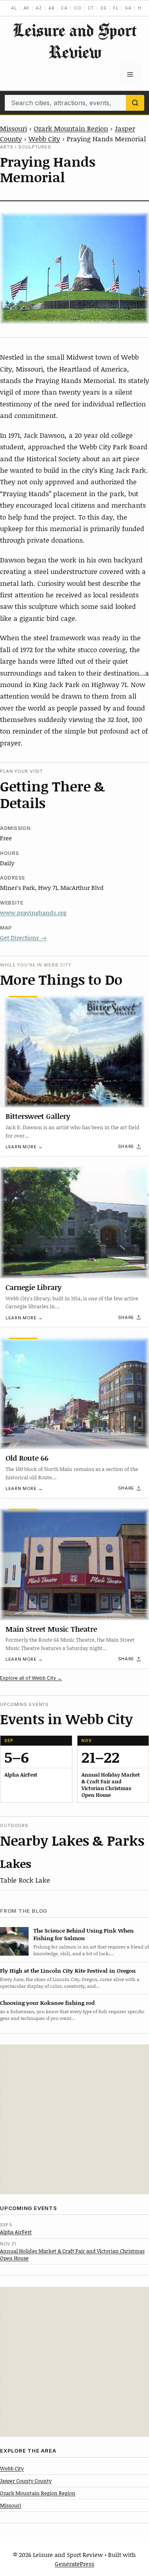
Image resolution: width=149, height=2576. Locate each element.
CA (64, 8)
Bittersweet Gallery (38, 1116)
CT (91, 8)
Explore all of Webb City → (31, 1678)
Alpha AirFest (16, 2232)
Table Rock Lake (25, 1880)
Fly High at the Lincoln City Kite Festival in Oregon (68, 1971)
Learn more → (24, 1147)
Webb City (44, 139)
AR (52, 8)
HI (140, 8)
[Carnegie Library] (74, 1223)
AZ (39, 8)
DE (104, 8)
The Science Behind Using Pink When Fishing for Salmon (84, 1934)
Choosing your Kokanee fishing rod (47, 2003)
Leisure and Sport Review (75, 41)
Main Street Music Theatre (51, 1629)
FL (116, 8)
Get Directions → (23, 938)
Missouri (14, 128)
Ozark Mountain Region (71, 128)
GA (128, 8)
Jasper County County (26, 2481)
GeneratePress (74, 2564)
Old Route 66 (27, 1458)
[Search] (135, 103)
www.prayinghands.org (33, 913)
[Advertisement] (74, 2119)
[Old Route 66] (74, 1393)
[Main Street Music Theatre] (74, 1564)
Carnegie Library (34, 1287)
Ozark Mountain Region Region (38, 2493)
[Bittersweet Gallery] (74, 1052)
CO (78, 8)
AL (14, 8)
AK (27, 8)
